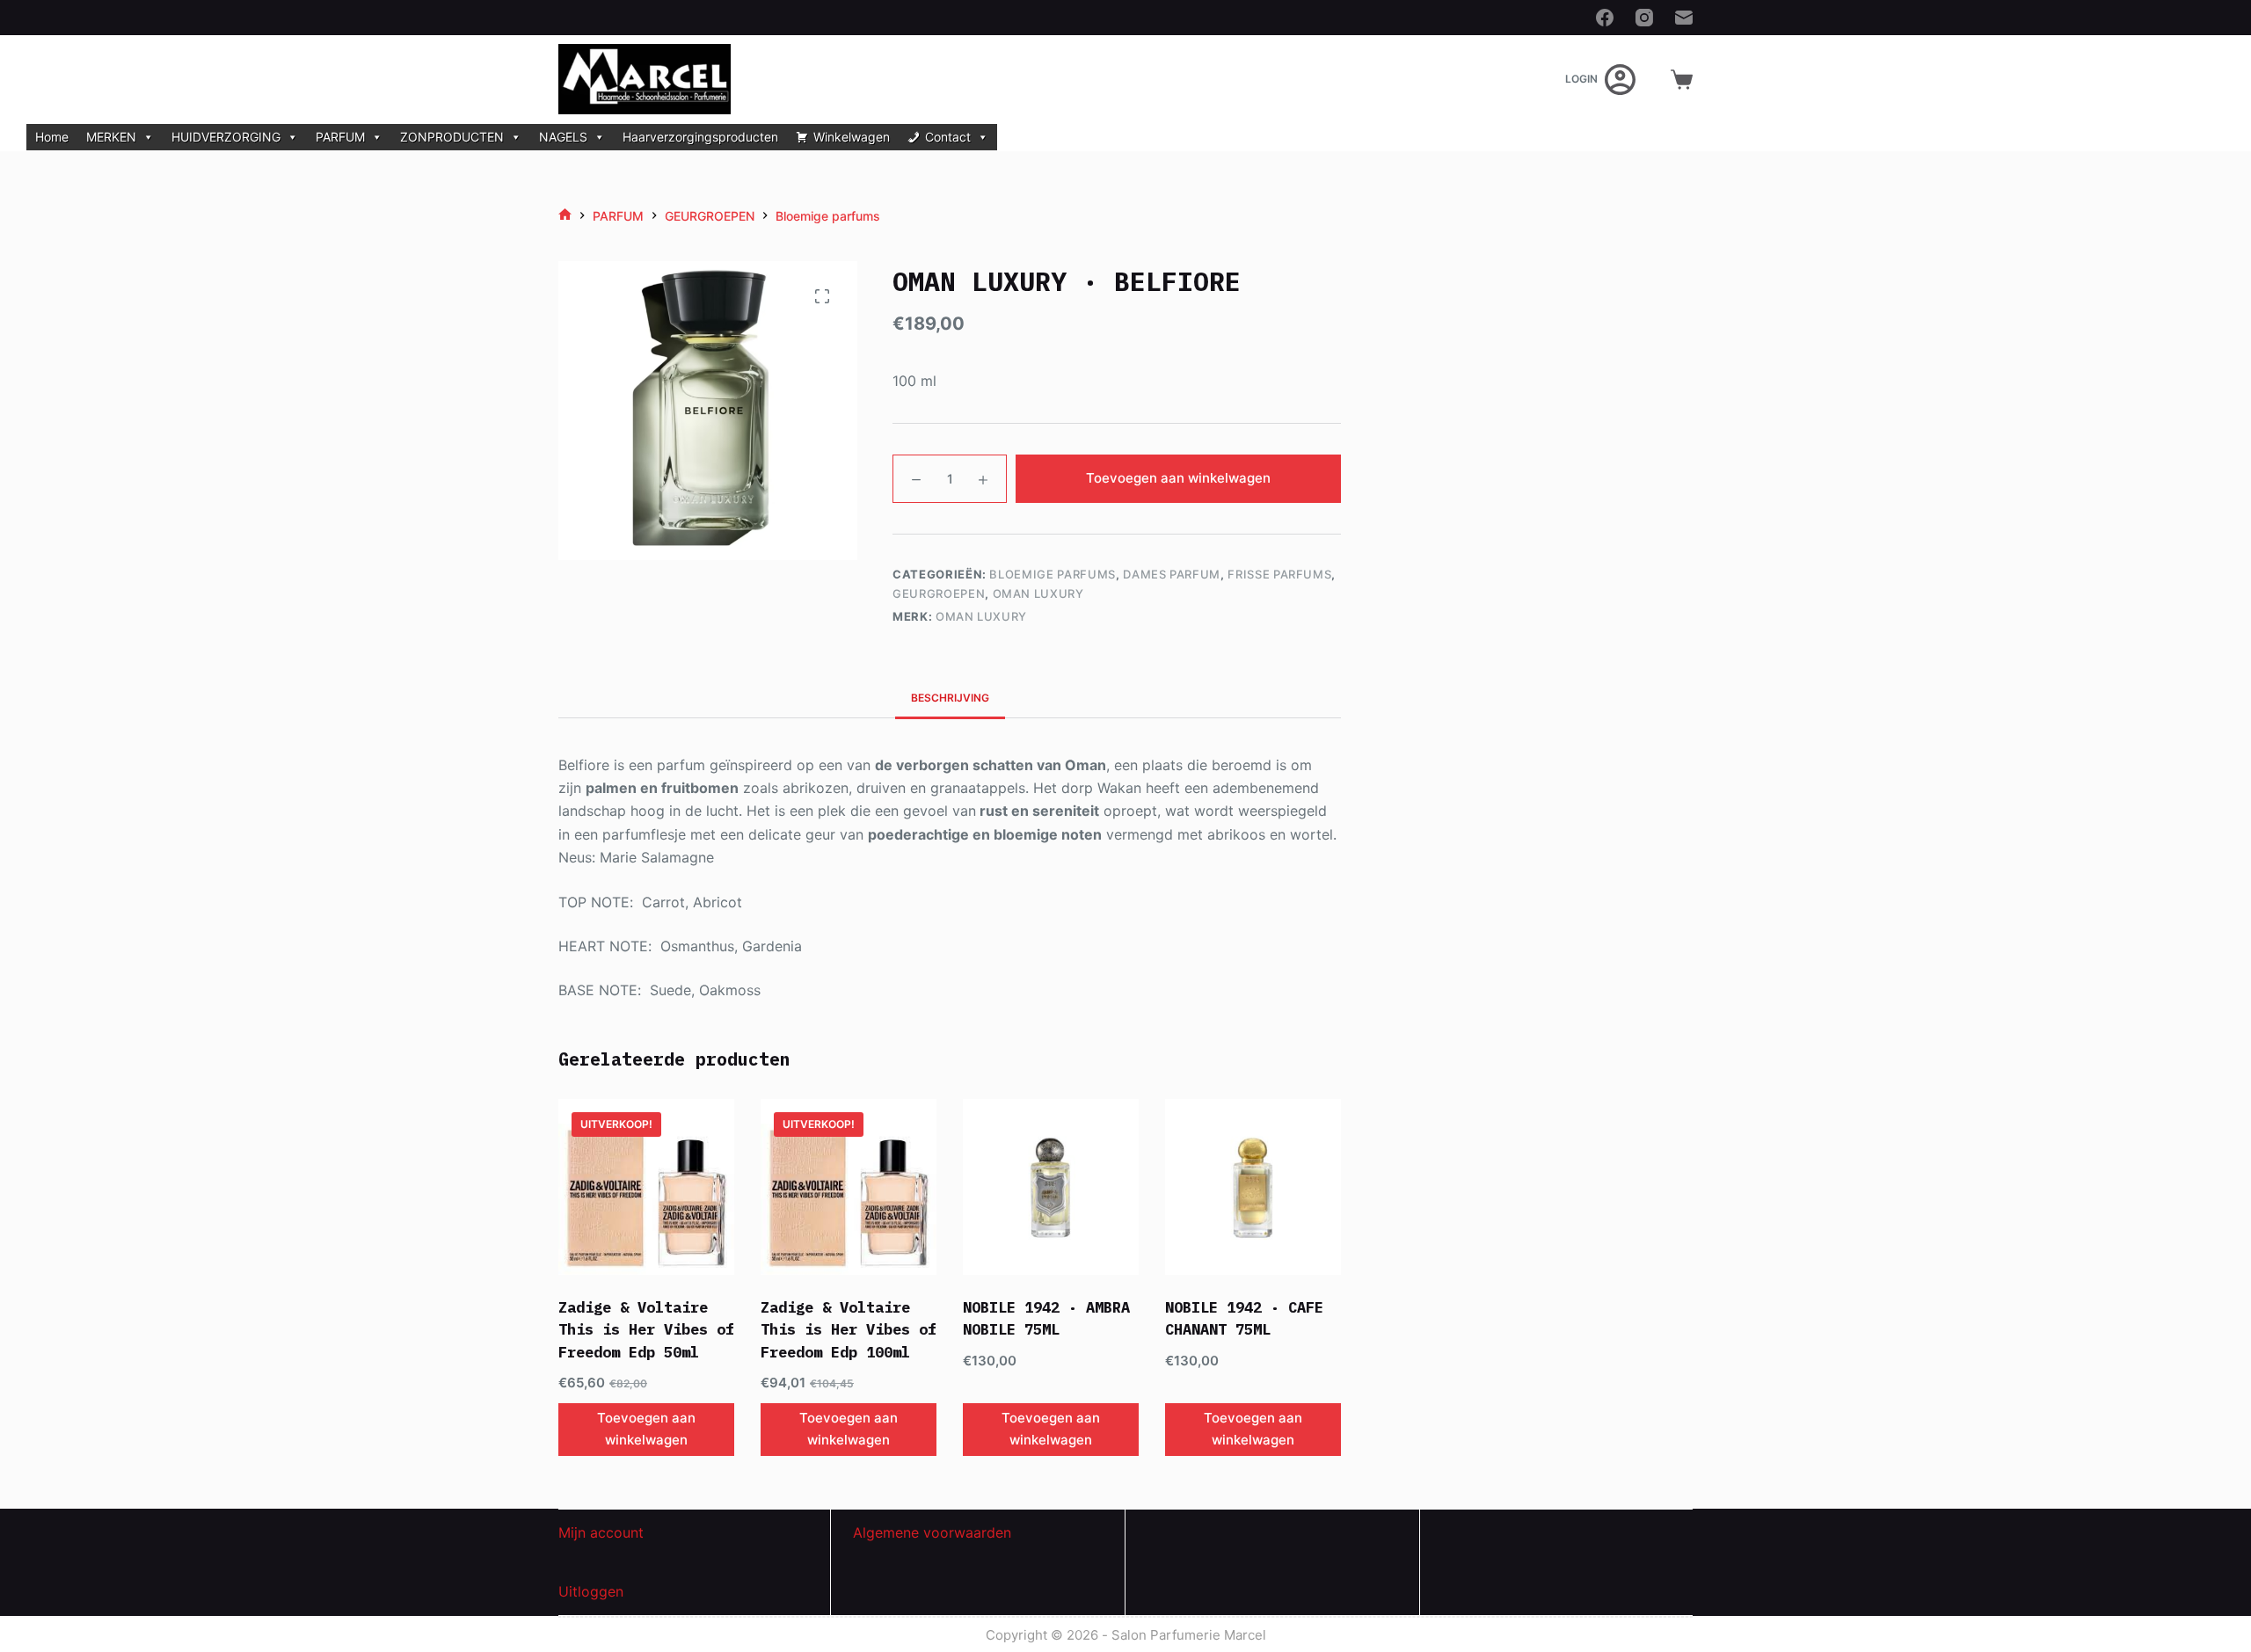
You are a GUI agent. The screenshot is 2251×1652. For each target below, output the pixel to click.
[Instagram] (1644, 18)
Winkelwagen (852, 137)
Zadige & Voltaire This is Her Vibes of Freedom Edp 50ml (646, 1330)
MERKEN (111, 137)
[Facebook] (1605, 18)
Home (52, 137)
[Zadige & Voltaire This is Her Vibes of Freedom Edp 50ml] (646, 1187)
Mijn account (601, 1532)
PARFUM (340, 137)
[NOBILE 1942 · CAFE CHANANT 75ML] (1253, 1187)
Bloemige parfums (1052, 574)
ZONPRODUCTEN (452, 137)
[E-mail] (1684, 18)
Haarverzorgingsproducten (700, 137)
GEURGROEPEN (939, 593)
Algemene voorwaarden (932, 1532)
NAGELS (563, 137)
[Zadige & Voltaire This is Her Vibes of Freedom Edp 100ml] (849, 1187)
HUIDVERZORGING (226, 137)
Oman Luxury (1038, 593)
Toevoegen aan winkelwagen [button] (646, 1429)
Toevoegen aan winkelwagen (1178, 478)
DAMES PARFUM (1172, 574)
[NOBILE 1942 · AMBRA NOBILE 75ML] (1051, 1187)
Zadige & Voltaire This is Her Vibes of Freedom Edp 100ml (849, 1330)
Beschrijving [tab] (950, 698)
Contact (948, 137)
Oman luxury (981, 616)
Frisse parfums (1279, 574)
